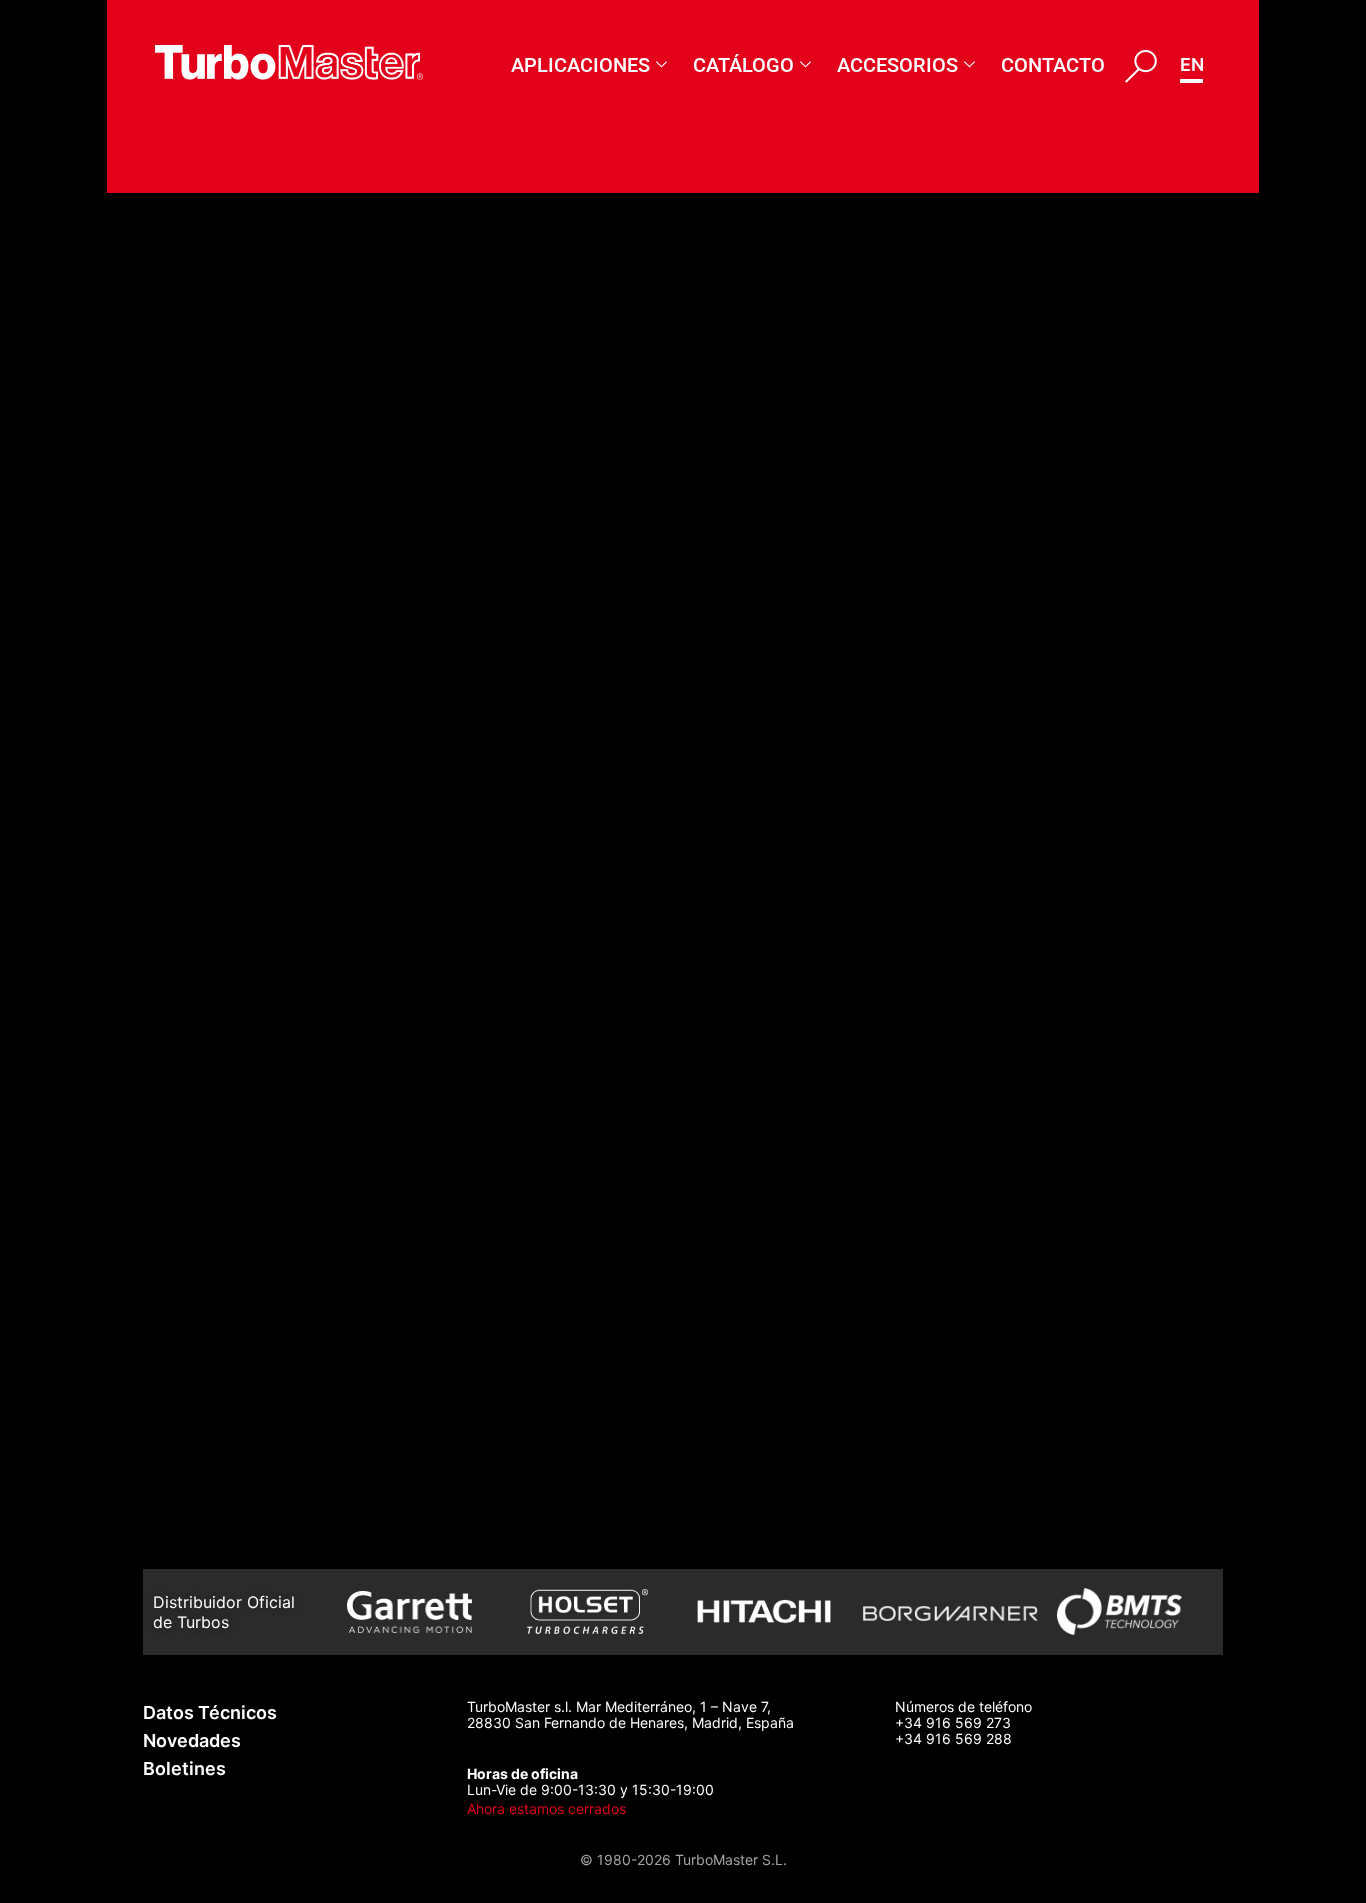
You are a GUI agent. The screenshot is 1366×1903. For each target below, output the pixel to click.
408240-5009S (234, 1207)
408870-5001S (230, 1425)
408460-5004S (234, 337)
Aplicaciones (580, 65)
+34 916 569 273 (953, 1722)
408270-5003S (233, 935)
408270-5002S (233, 990)
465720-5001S (230, 283)
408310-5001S (229, 772)
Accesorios (897, 65)
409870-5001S (230, 1479)
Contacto (1053, 65)
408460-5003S (234, 446)
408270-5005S (233, 827)
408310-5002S (231, 718)
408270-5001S (230, 1044)
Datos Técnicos (210, 1712)
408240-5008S (234, 1262)
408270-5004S (233, 881)
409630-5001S (231, 1534)
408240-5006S (234, 391)
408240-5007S (233, 1316)
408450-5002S (234, 555)
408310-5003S (232, 663)
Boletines (184, 1768)
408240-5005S (234, 1370)
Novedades (192, 1740)
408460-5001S (231, 500)
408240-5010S (231, 1153)
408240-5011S (228, 1098)
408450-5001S (231, 609)
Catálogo (743, 65)
